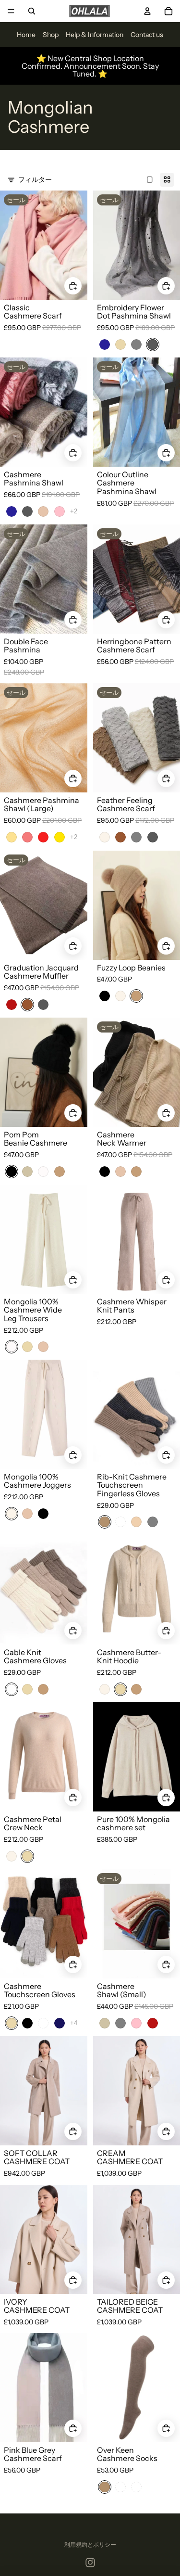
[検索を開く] (32, 11)
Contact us (147, 35)
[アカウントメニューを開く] (147, 11)
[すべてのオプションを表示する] (74, 511)
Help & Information (95, 35)
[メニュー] (11, 11)
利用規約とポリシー (90, 2544)
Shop (51, 35)
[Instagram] (90, 2563)
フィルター (35, 179)
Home (26, 35)
